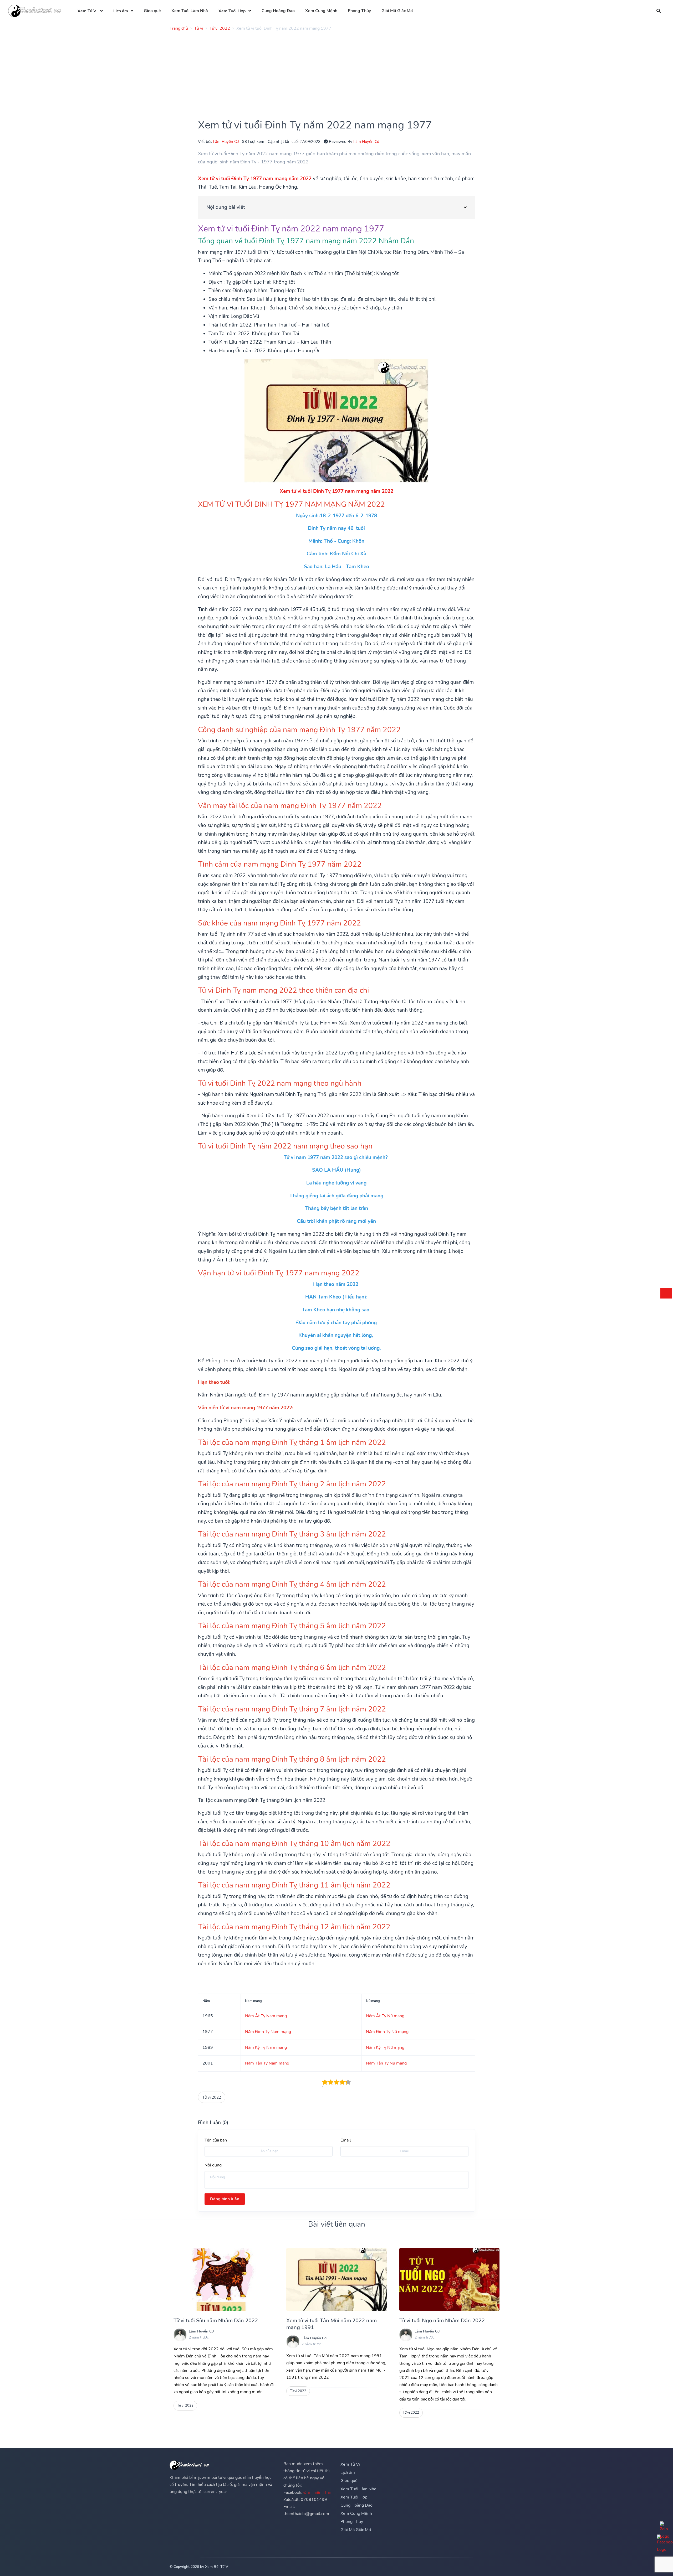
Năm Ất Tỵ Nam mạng (266, 2016)
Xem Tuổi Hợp (232, 11)
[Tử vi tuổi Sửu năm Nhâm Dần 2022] (224, 2279)
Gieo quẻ (152, 11)
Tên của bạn (216, 2140)
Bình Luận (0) (213, 2123)
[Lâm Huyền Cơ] (180, 2335)
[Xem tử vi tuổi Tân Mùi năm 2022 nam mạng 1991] (336, 2279)
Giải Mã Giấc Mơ (397, 11)
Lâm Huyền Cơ (226, 141)
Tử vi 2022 (212, 2097)
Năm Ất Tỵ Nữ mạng (385, 2016)
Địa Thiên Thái (317, 2492)
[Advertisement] (327, 72)
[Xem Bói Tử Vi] (34, 11)
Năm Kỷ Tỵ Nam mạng (266, 2047)
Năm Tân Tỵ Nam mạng (267, 2063)
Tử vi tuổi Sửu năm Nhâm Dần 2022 (216, 2321)
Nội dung (213, 2165)
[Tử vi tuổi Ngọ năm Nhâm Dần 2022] (449, 2279)
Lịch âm (121, 11)
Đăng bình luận (225, 2199)
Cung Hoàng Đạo (278, 11)
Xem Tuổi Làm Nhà (190, 11)
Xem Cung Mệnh (321, 11)
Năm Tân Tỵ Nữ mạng (386, 2063)
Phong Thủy (359, 11)
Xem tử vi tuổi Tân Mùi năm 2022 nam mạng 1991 (332, 2324)
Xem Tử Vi (88, 11)
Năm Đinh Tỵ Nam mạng (268, 2032)
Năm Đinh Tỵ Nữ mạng (387, 2032)
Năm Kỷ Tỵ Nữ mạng (385, 2047)
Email (346, 2140)
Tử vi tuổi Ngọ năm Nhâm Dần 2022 (442, 2321)
